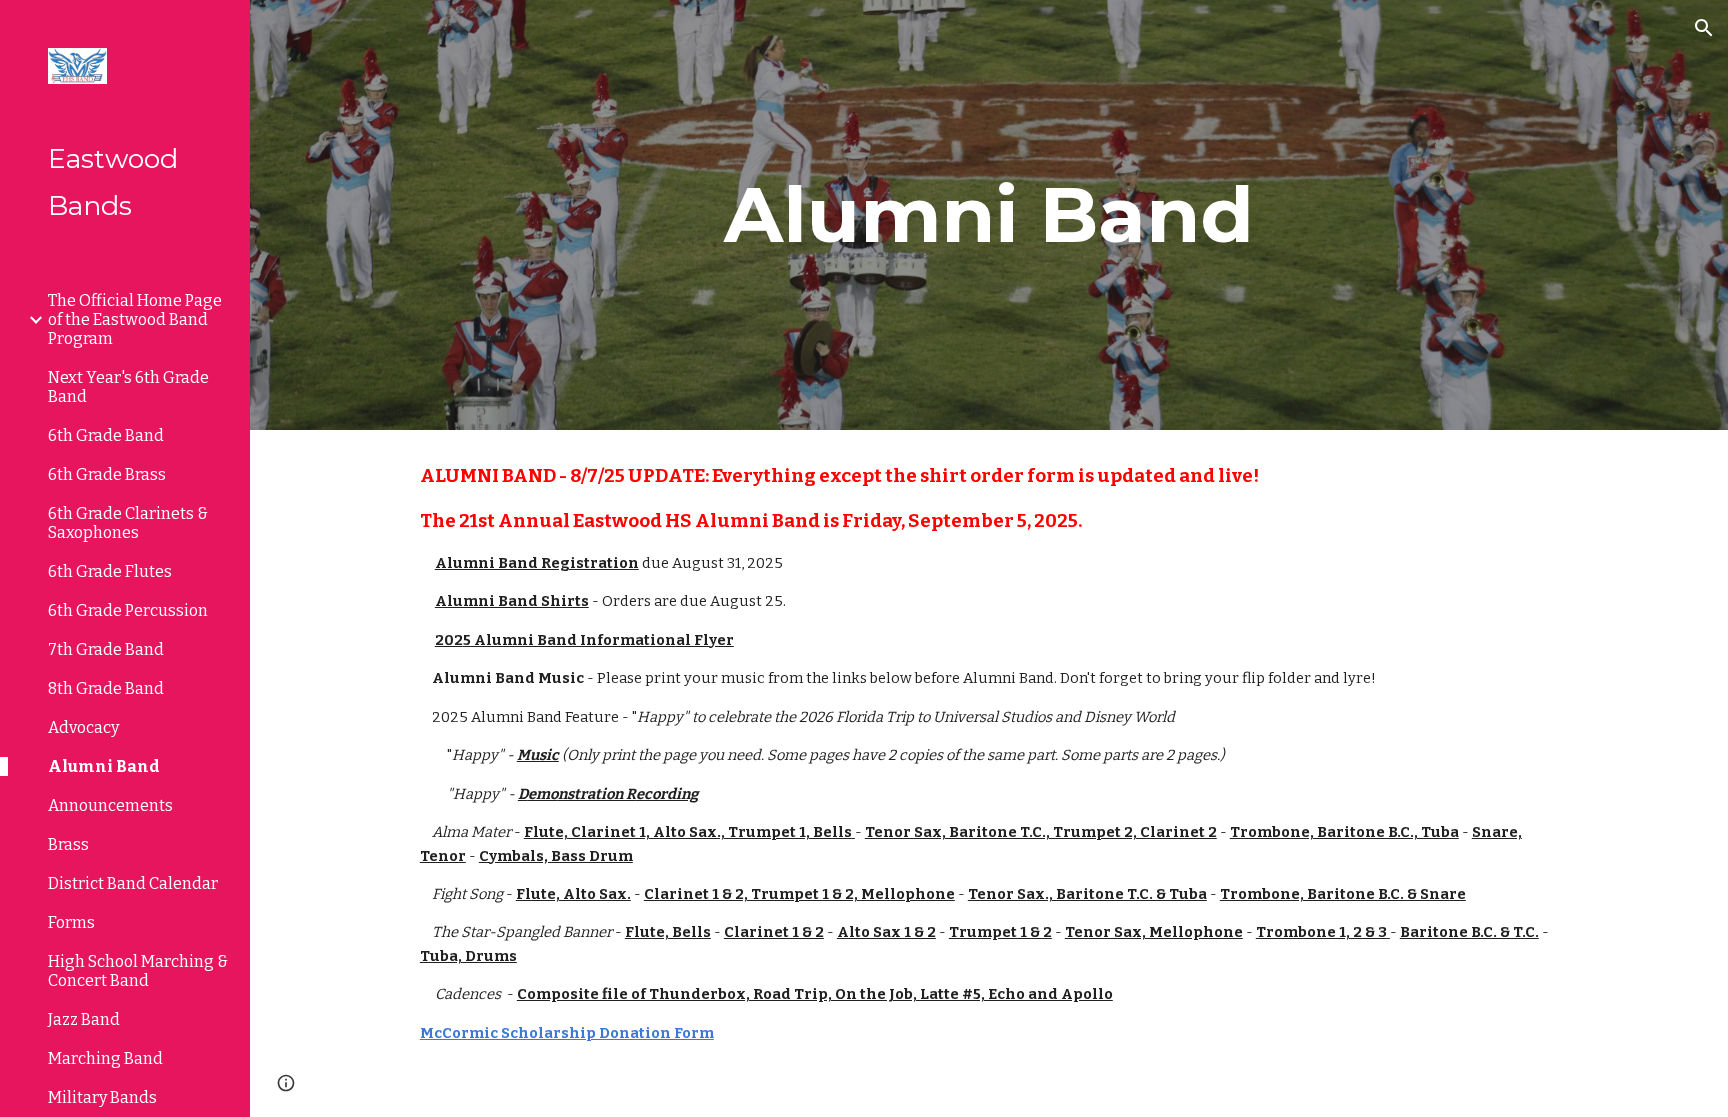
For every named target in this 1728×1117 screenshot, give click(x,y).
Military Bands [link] (102, 1097)
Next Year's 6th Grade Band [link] (128, 387)
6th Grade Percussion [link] (128, 610)
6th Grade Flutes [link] (110, 571)
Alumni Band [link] (104, 766)
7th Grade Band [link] (106, 649)
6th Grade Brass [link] (107, 474)
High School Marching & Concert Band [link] (138, 971)
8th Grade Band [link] (106, 688)
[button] (1704, 28)
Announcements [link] (110, 805)
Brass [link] (68, 844)
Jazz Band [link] (84, 1019)
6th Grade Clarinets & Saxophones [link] (128, 523)
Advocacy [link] (83, 727)
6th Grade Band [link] (106, 435)
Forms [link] (71, 922)
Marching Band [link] (105, 1058)
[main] (989, 215)
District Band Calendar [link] (133, 883)
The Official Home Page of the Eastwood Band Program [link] (135, 319)
